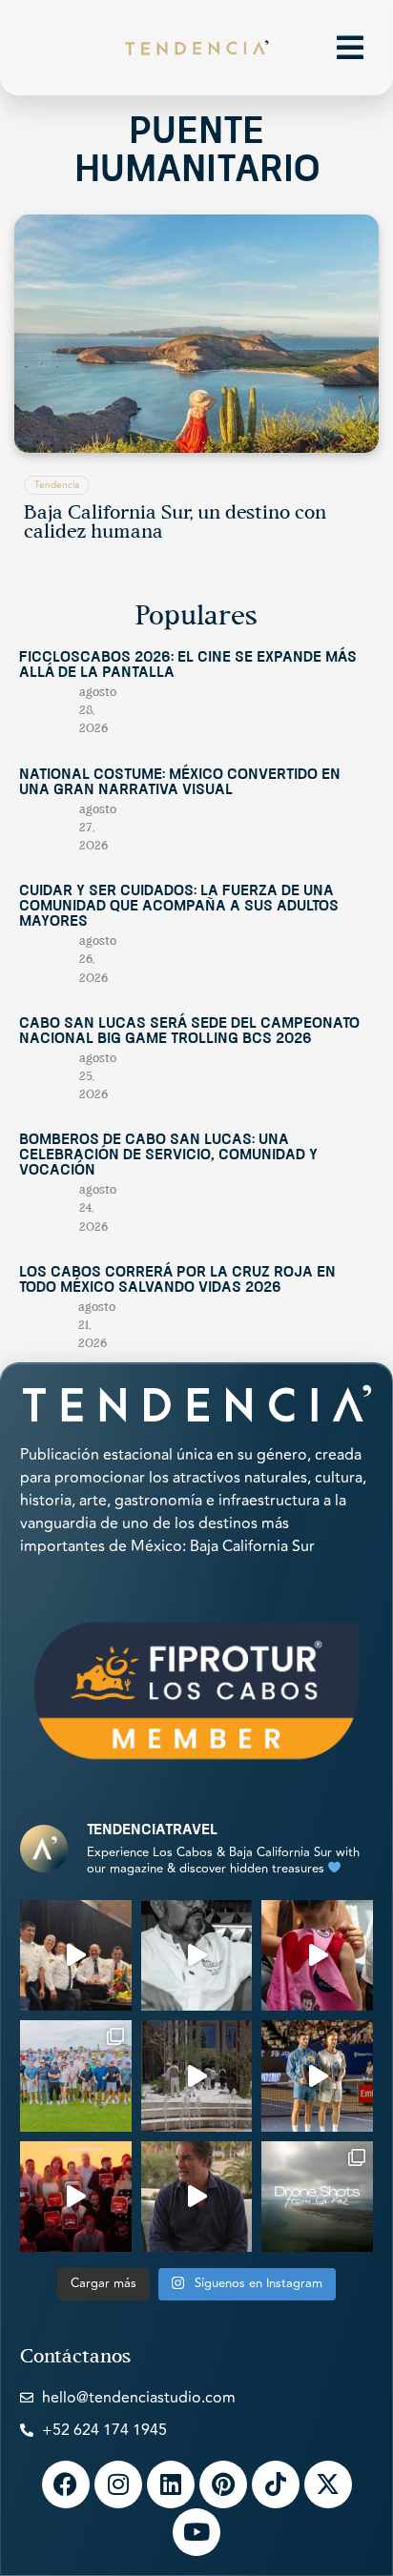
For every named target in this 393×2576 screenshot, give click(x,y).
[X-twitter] (328, 2484)
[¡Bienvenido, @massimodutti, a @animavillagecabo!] (197, 2076)
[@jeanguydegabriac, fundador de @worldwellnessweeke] (197, 2197)
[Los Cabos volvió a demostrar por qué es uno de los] (76, 2197)
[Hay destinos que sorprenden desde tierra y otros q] (317, 2197)
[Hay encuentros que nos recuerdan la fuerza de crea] (76, 1956)
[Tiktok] (276, 2484)
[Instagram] (118, 2484)
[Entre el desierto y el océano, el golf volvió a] (76, 2076)
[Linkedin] (171, 2484)
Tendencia (57, 485)
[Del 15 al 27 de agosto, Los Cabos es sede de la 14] (317, 1956)
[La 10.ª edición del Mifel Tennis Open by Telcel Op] (317, 2076)
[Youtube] (196, 2532)
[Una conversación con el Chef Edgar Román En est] (197, 1956)
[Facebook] (66, 2484)
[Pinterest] (223, 2484)
